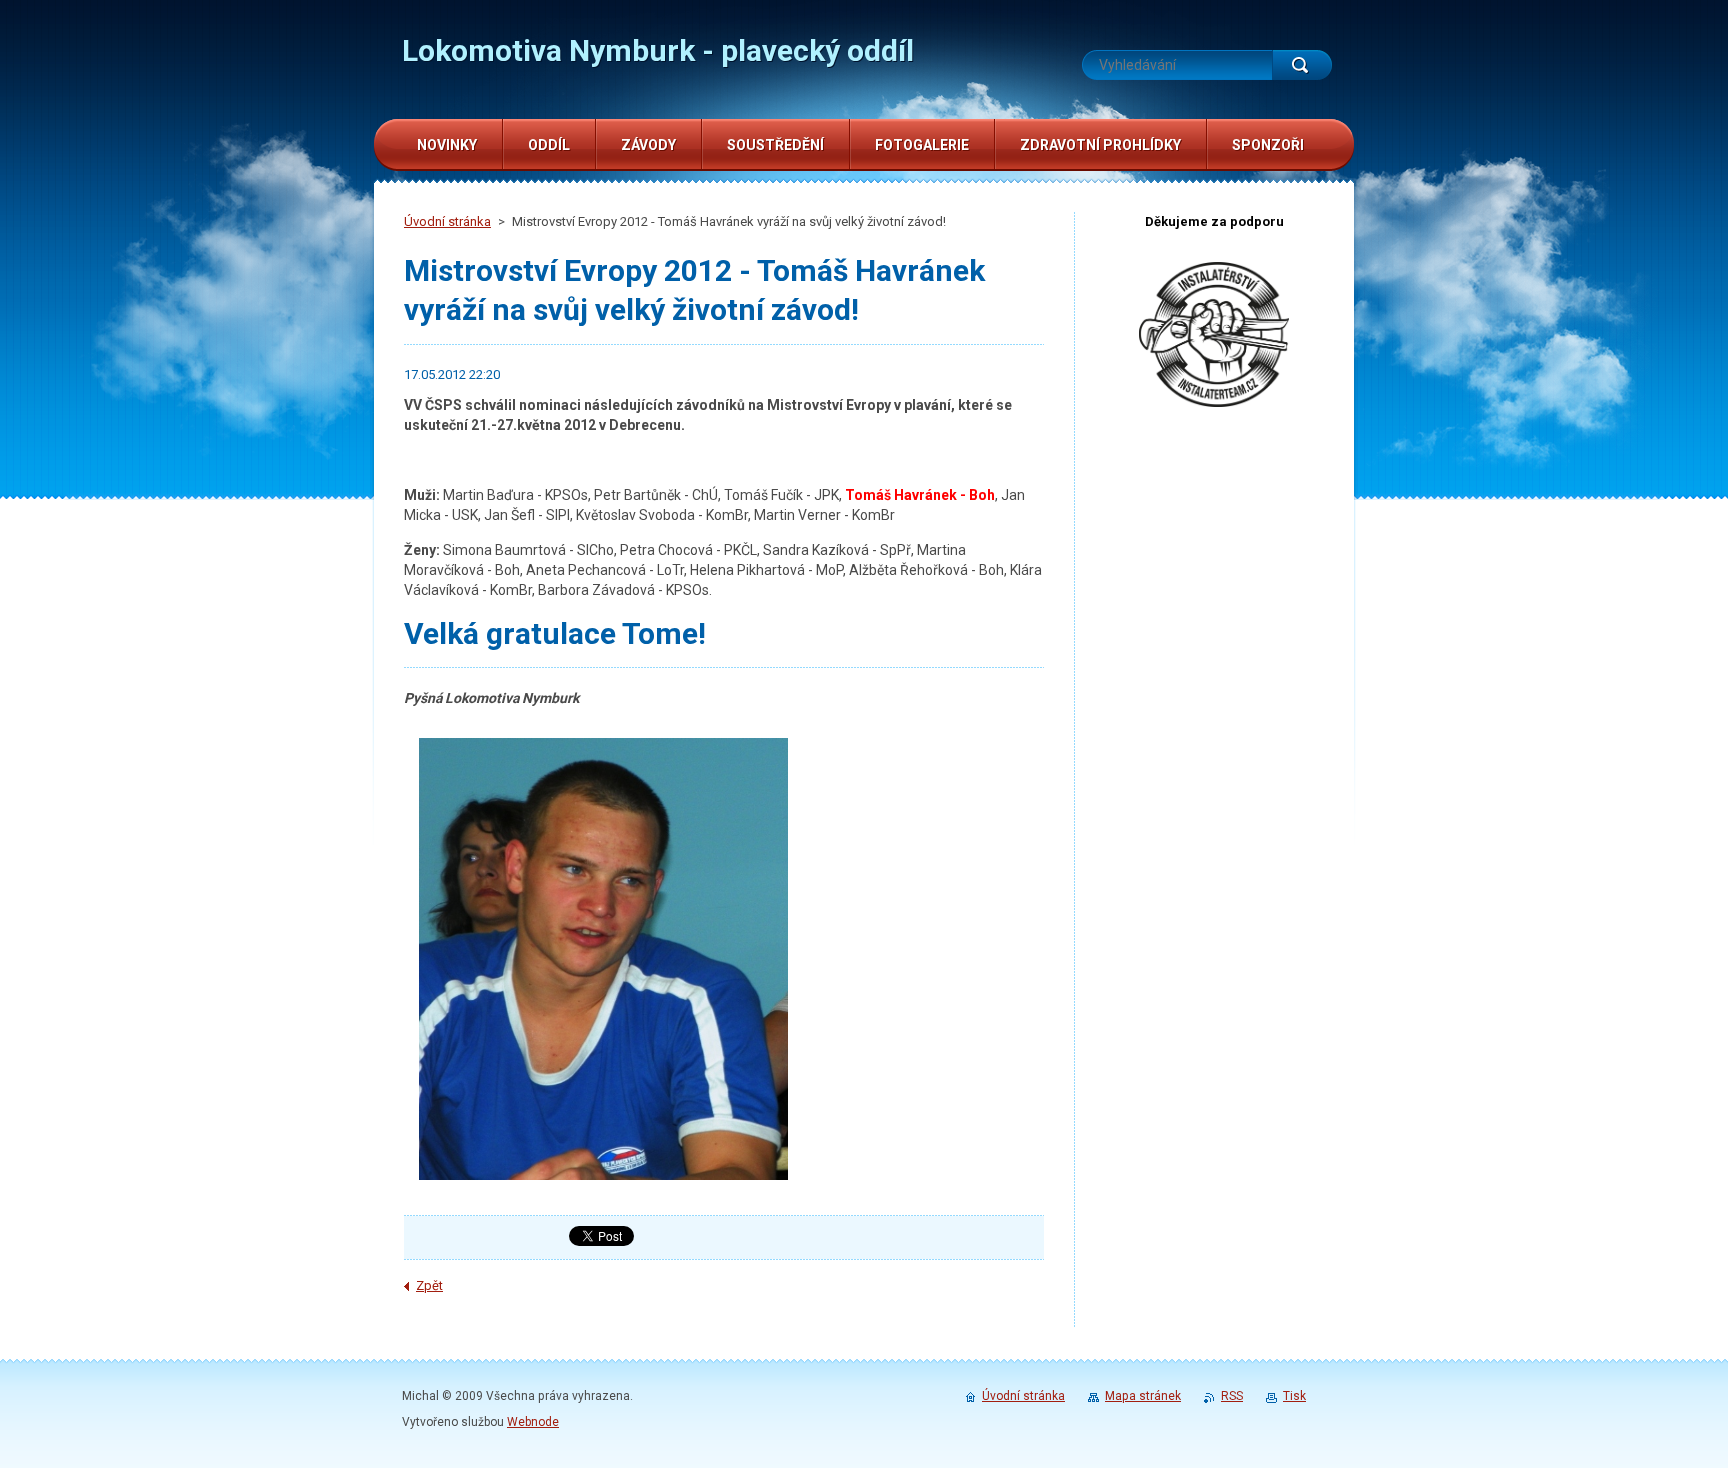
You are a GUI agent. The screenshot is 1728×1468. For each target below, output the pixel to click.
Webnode (533, 1422)
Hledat (1302, 65)
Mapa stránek (1143, 1396)
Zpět (429, 1285)
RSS (1232, 1396)
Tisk (1294, 1396)
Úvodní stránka (447, 221)
